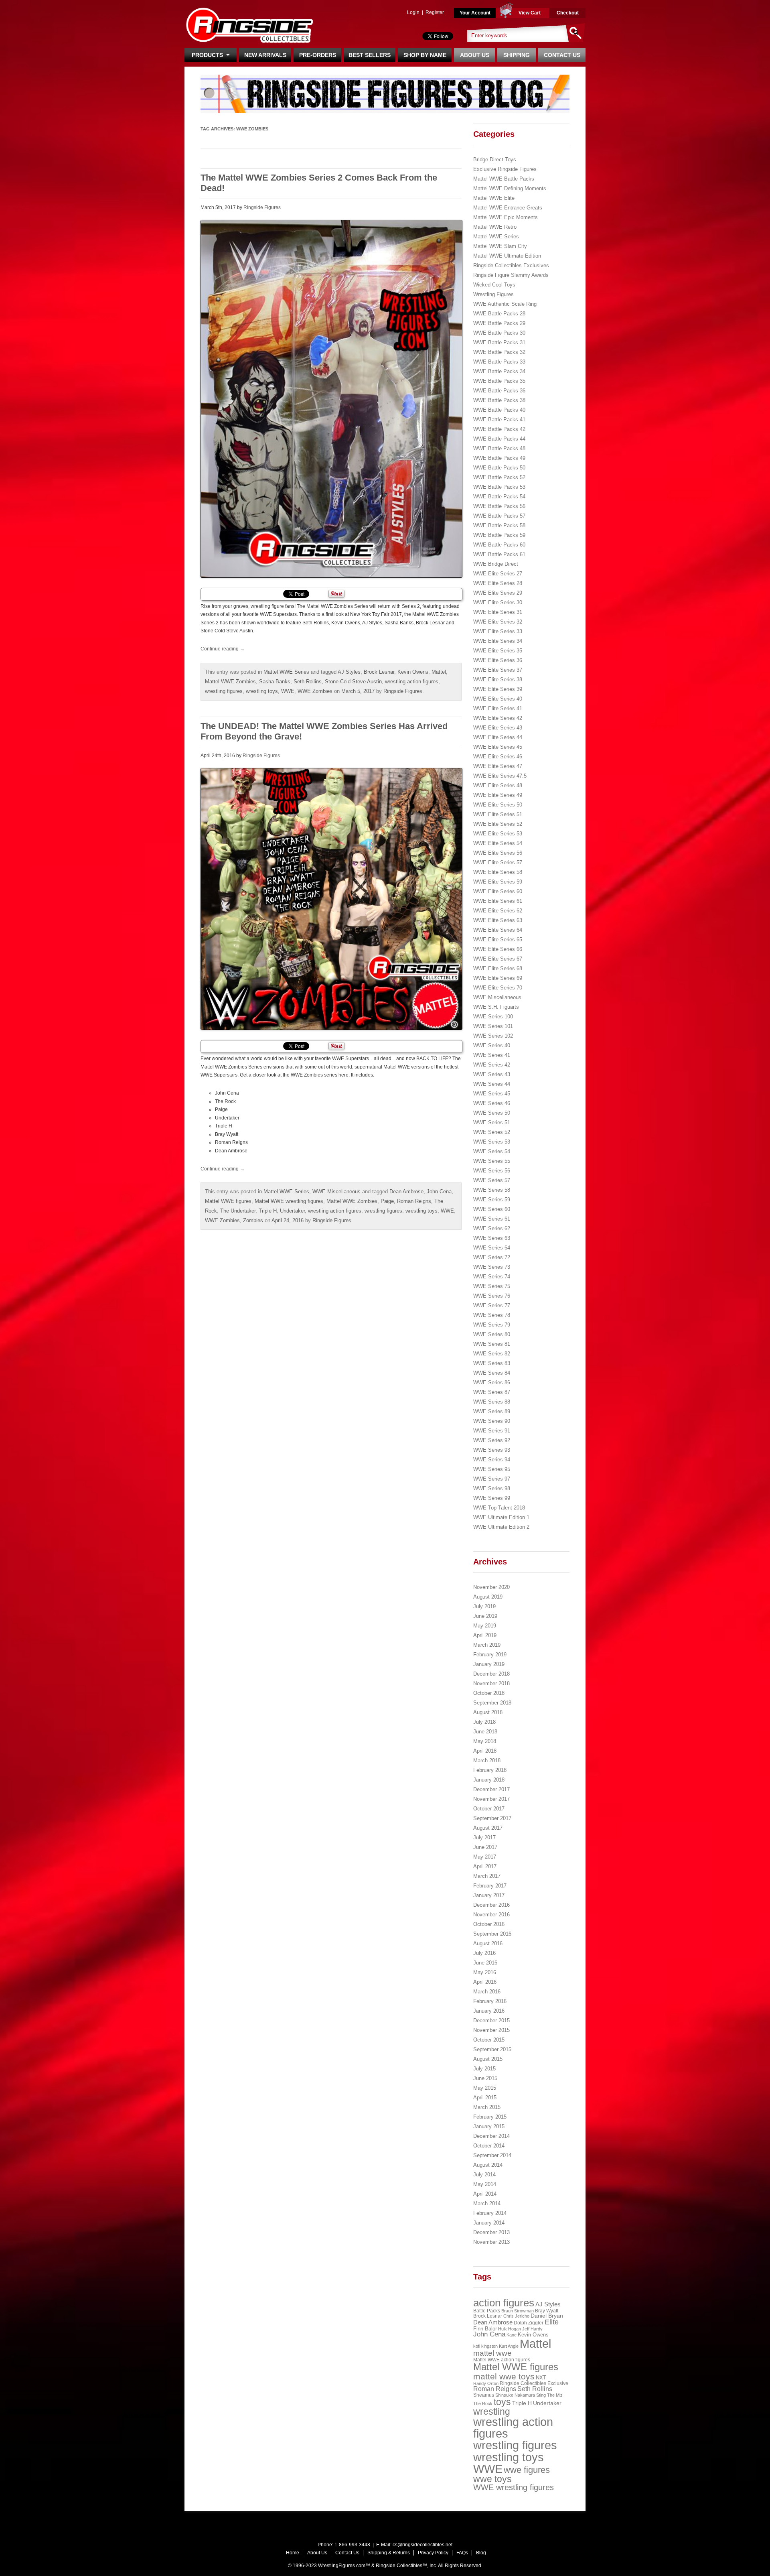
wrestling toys (262, 691)
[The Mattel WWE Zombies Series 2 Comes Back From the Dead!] (331, 399)
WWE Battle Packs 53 (499, 487)
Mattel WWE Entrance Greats (508, 208)
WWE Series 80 (492, 1334)
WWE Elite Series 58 (498, 872)
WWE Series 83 (492, 1363)
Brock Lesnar (379, 672)
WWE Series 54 (492, 1151)
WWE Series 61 (492, 1219)
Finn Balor (485, 2329)
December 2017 (491, 1789)
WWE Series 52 (492, 1132)
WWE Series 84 (492, 1373)
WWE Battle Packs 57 (499, 516)
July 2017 (484, 1838)
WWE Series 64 (492, 1248)
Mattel (439, 672)
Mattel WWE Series (286, 672)
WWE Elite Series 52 (498, 824)
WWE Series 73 (492, 1267)
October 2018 (489, 1693)
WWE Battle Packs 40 (499, 410)
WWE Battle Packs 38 (499, 400)
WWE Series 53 (492, 1142)
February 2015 (490, 2117)
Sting (541, 2395)
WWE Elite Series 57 (498, 862)
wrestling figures (224, 691)
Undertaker (292, 1211)
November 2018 (491, 1683)
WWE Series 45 (492, 1094)
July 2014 (484, 2175)
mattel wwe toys (504, 2376)
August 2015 (488, 2059)
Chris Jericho (516, 2316)
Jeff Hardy (532, 2329)
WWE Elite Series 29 (498, 593)
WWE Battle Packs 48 (499, 448)
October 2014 (489, 2146)
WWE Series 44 (492, 1084)
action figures (504, 2303)
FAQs (462, 2553)
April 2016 (485, 1982)
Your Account (475, 13)
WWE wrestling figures (514, 2487)
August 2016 (488, 1943)
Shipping (517, 55)
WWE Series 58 (492, 1190)
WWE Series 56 (492, 1171)
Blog (481, 2553)
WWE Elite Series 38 (498, 680)
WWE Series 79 (492, 1325)
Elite (552, 2322)
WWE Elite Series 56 (498, 853)
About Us (475, 55)
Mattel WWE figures (228, 1201)
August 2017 (488, 1828)
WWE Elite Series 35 (498, 651)
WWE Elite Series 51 (498, 814)
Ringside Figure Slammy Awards (511, 275)
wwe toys (492, 2479)
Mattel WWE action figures (502, 2360)
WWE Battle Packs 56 (499, 506)
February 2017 (490, 1886)
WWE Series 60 (492, 1209)
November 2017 (491, 1799)
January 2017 (489, 1895)
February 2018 (490, 1770)
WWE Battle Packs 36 (499, 391)
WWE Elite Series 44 (498, 737)
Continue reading (223, 649)
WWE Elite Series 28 (498, 583)
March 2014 (487, 2203)
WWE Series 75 (492, 1286)
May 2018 (485, 1741)
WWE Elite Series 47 (498, 766)
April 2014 (485, 2194)
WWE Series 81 (492, 1344)
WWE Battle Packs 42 (499, 429)
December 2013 (491, 2232)
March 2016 (487, 1992)
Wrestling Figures (493, 294)
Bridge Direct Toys (495, 159)
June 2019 (485, 1616)
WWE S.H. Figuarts (496, 1007)
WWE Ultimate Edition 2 (501, 1527)
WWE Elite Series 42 (498, 718)
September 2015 (492, 2049)
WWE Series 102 (493, 1036)
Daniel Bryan (547, 2316)
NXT (541, 2378)
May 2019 (485, 1626)
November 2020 (491, 1587)
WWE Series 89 (492, 1411)
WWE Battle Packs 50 (499, 468)
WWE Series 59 (492, 1200)
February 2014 (490, 2213)
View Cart (530, 13)
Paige (387, 1201)
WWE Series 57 (492, 1180)
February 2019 (490, 1655)
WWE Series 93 (492, 1450)
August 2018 (488, 1712)
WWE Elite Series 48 (498, 785)
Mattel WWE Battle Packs (504, 179)
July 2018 (484, 1722)
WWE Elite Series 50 (498, 805)
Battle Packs (487, 2311)
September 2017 (492, 1818)
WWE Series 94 (492, 1460)
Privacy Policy (433, 2553)
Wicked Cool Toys (494, 285)
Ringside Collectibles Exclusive (534, 2383)
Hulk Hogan (510, 2329)
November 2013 (491, 2242)
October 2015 (489, 2040)
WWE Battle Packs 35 (499, 381)
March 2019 (487, 1645)
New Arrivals (265, 55)
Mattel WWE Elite (494, 198)
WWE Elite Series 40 (498, 699)
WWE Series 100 (493, 1017)
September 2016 (492, 1934)
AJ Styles (349, 672)
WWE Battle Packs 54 (499, 497)
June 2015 (485, 2078)
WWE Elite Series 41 (498, 708)
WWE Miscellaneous (336, 1192)
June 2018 (485, 1732)
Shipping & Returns (389, 2553)
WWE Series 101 (493, 1026)
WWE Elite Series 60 (498, 891)
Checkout (568, 13)
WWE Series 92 (492, 1440)
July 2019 (484, 1606)
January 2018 (489, 1780)
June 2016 (485, 1963)
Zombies (253, 1220)
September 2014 (492, 2155)
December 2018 (491, 1674)
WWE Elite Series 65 (498, 940)
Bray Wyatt (547, 2311)
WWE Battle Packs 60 (499, 545)
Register (435, 12)
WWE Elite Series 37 (498, 670)
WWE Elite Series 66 (498, 949)
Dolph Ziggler (529, 2323)
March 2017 (487, 1876)
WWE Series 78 (492, 1315)
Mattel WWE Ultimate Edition (507, 256)
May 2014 (485, 2184)
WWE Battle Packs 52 (499, 477)
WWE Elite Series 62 (498, 911)
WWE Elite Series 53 (498, 834)
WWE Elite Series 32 (498, 622)
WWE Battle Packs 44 (499, 439)
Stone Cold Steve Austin (353, 682)
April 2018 (485, 1751)
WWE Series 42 (492, 1065)
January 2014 (489, 2223)
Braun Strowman (518, 2311)
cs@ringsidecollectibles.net (422, 2545)
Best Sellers (370, 55)
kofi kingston (485, 2346)
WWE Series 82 (492, 1354)
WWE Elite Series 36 (498, 660)
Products (209, 55)
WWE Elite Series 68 (498, 968)
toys (502, 2402)
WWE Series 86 (492, 1382)
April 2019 (485, 1635)
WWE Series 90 (492, 1421)
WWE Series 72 (492, 1257)
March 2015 (487, 2107)
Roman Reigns (414, 1201)
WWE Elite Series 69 (498, 978)
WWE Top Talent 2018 (499, 1508)
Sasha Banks (275, 682)
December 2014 (491, 2136)
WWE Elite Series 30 (498, 602)
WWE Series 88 (492, 1402)
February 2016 (490, 2001)
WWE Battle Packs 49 (499, 458)
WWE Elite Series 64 (498, 930)
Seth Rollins (308, 682)
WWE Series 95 (492, 1469)
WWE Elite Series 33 (498, 631)
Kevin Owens (413, 672)
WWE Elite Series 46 (498, 757)
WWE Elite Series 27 (498, 574)
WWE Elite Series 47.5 (500, 776)
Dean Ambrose (406, 1192)
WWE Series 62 (492, 1228)
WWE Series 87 (492, 1392)
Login (413, 12)
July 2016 (484, 1953)
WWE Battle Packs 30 (499, 333)
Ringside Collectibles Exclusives (511, 265)
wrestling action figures (412, 682)
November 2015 (491, 2030)
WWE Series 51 (492, 1122)
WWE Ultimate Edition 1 (501, 1517)
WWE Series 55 (492, 1161)
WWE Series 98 (492, 1488)
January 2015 (489, 2126)
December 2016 (491, 1905)
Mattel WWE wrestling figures (289, 1201)
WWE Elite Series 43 (498, 728)
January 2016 (489, 2011)
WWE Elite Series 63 (498, 920)
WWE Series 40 (492, 1045)
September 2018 (492, 1703)
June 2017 (485, 1847)
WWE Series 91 (492, 1431)
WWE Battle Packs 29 (499, 323)
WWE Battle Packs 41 (499, 420)
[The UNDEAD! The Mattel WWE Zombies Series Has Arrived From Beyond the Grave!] (331, 899)
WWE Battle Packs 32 (499, 352)
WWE (288, 691)
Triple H (268, 1211)
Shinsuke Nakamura (515, 2395)
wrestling (492, 2411)
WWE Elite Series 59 (498, 882)
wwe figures (527, 2470)
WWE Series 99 (492, 1498)
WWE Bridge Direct (496, 564)
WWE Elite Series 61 (498, 901)
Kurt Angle (509, 2346)
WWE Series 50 (492, 1113)
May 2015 (485, 2088)
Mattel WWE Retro (495, 227)
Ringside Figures (262, 207)
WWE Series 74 (492, 1277)
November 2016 (491, 1915)
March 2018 (487, 1760)
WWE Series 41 (492, 1055)
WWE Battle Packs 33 (499, 362)
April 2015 (485, 2098)
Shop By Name (425, 55)
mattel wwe (492, 2353)
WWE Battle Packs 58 (499, 525)
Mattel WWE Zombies (230, 682)
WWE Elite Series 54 (498, 843)
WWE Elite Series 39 (498, 689)
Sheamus (484, 2395)
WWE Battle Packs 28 (499, 314)
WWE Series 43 (492, 1074)
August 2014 (488, 2165)
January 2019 (489, 1664)
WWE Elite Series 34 (498, 641)
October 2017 (489, 1809)
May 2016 (485, 1972)
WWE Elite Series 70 (498, 988)
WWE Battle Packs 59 (499, 535)
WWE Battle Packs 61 (499, 554)
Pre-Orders (318, 55)
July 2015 (484, 2069)
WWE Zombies (315, 691)
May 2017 (485, 1857)
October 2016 (489, 1924)
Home (293, 2553)
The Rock (483, 2403)
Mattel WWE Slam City (500, 246)
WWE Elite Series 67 (498, 959)
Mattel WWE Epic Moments (506, 217)
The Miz (555, 2395)
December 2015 (491, 2020)
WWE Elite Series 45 (498, 747)
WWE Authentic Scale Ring (505, 304)
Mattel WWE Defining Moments (510, 188)
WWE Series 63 (492, 1238)
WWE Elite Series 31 (498, 612)
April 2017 (485, 1866)
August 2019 (488, 1597)
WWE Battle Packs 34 (499, 371)
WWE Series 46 (492, 1103)
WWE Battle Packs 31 (499, 342)
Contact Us (562, 55)
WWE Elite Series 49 (498, 795)
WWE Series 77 (492, 1305)
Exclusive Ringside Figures (505, 169)
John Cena (439, 1192)
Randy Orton (486, 2383)
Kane (512, 2335)
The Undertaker (238, 1211)
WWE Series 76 (492, 1296)
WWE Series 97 (492, 1479)
